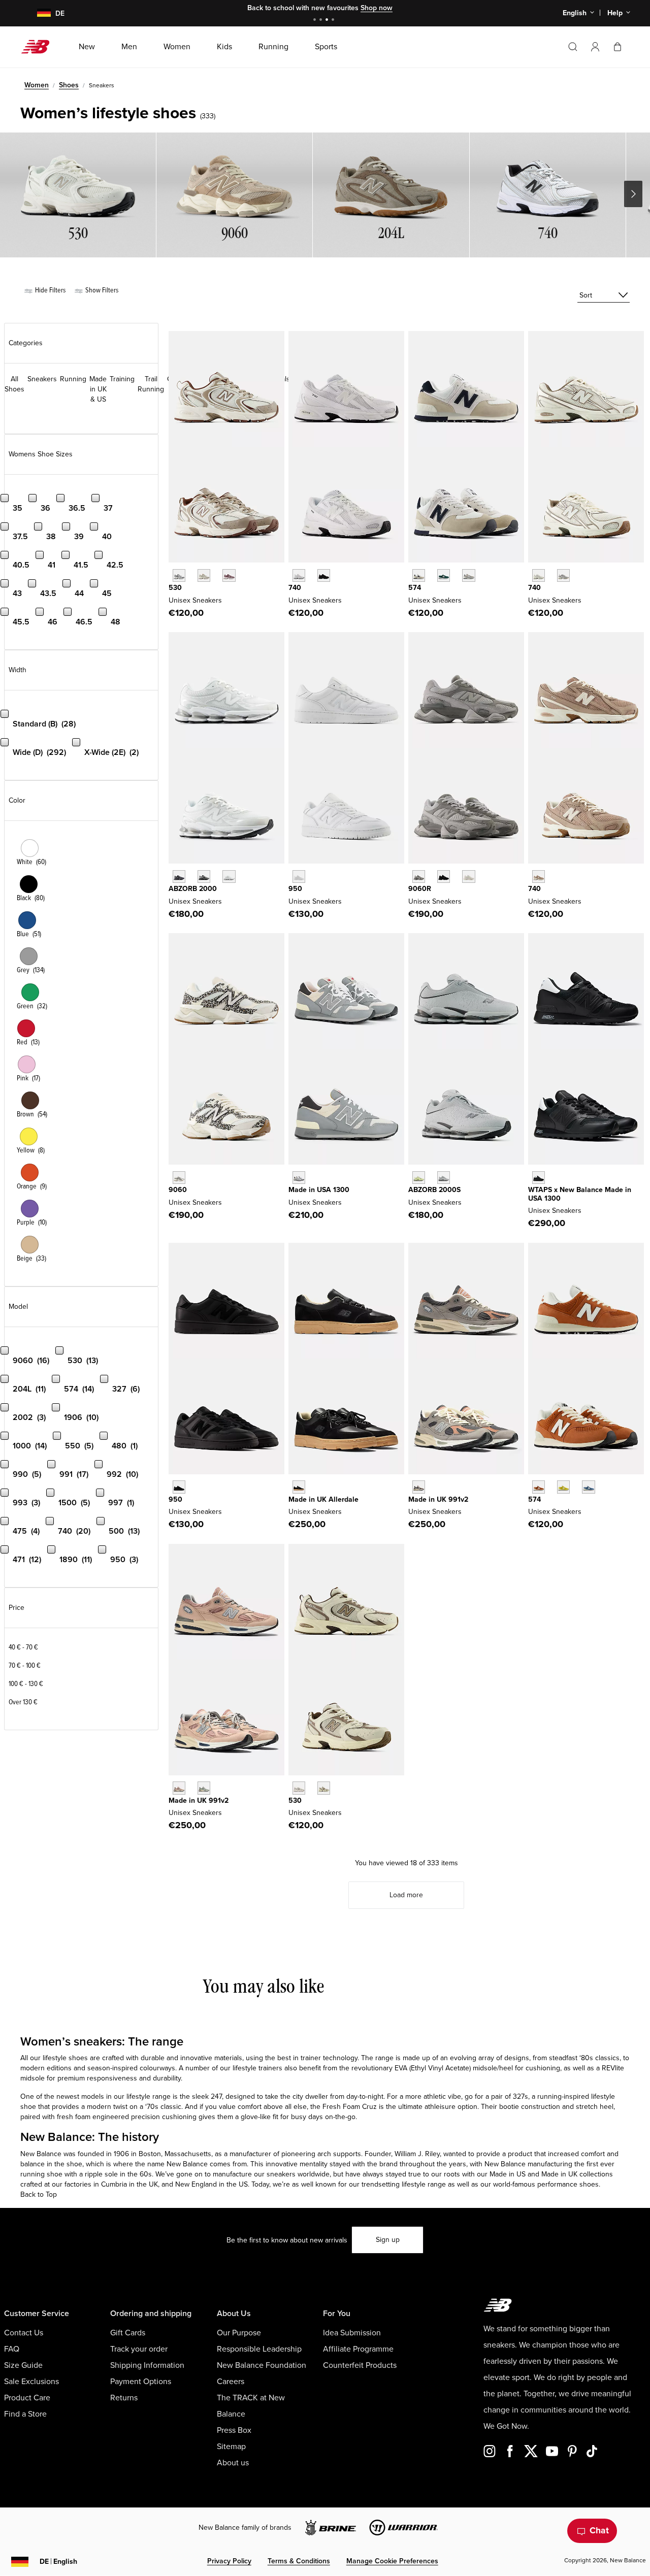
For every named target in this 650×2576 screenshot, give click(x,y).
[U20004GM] (229, 877)
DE (58, 2562)
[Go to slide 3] (328, 21)
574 (415, 588)
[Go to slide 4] (334, 21)
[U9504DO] (299, 877)
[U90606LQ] (468, 877)
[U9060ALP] (179, 1178)
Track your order (139, 2349)
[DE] (38, 13)
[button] (595, 47)
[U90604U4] (444, 877)
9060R (420, 889)
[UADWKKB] (299, 1487)
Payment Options (141, 2382)
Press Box (234, 2430)
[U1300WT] (539, 1178)
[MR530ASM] (324, 1788)
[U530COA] (229, 575)
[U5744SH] (563, 1487)
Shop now (377, 8)
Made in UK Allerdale (323, 1499)
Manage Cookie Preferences (392, 2561)
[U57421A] (444, 575)
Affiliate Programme (358, 2349)
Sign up (388, 2240)
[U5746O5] (468, 575)
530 (175, 588)
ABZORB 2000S (434, 1190)
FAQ (12, 2349)
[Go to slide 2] (322, 21)
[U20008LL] (179, 877)
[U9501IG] (179, 1487)
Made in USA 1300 (319, 1190)
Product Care (27, 2398)
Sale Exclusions (31, 2382)
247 (216, 2096)
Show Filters (101, 290)
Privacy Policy (229, 2561)
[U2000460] (419, 1178)
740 (295, 588)
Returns (124, 2398)
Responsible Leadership (259, 2349)
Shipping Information (147, 2365)
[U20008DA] (444, 1178)
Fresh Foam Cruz (350, 2107)
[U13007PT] (299, 1178)
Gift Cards (128, 2333)
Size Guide (23, 2365)
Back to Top (39, 2194)
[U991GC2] (419, 1487)
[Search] (573, 47)
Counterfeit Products (360, 2365)
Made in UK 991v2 (438, 1499)
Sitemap (231, 2447)
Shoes (69, 85)
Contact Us (24, 2333)
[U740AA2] (563, 575)
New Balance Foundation (262, 2365)
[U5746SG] (419, 575)
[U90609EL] (419, 877)
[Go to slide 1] (316, 21)
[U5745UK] (539, 1487)
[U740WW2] (299, 575)
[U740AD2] (539, 575)
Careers (231, 2382)
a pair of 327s (507, 2096)
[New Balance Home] (39, 47)
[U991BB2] (204, 1788)
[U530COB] (204, 575)
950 (295, 889)
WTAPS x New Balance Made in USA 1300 (580, 1194)
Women (37, 85)
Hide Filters (50, 290)
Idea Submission (352, 2333)
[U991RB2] (179, 1788)
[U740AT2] (539, 877)
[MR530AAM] (299, 1788)
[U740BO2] (324, 575)
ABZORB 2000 (193, 889)
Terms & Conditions (299, 2561)
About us (233, 2463)
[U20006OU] (204, 877)
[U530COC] (179, 575)
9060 (178, 1190)
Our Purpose (239, 2333)
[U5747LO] (588, 1487)
